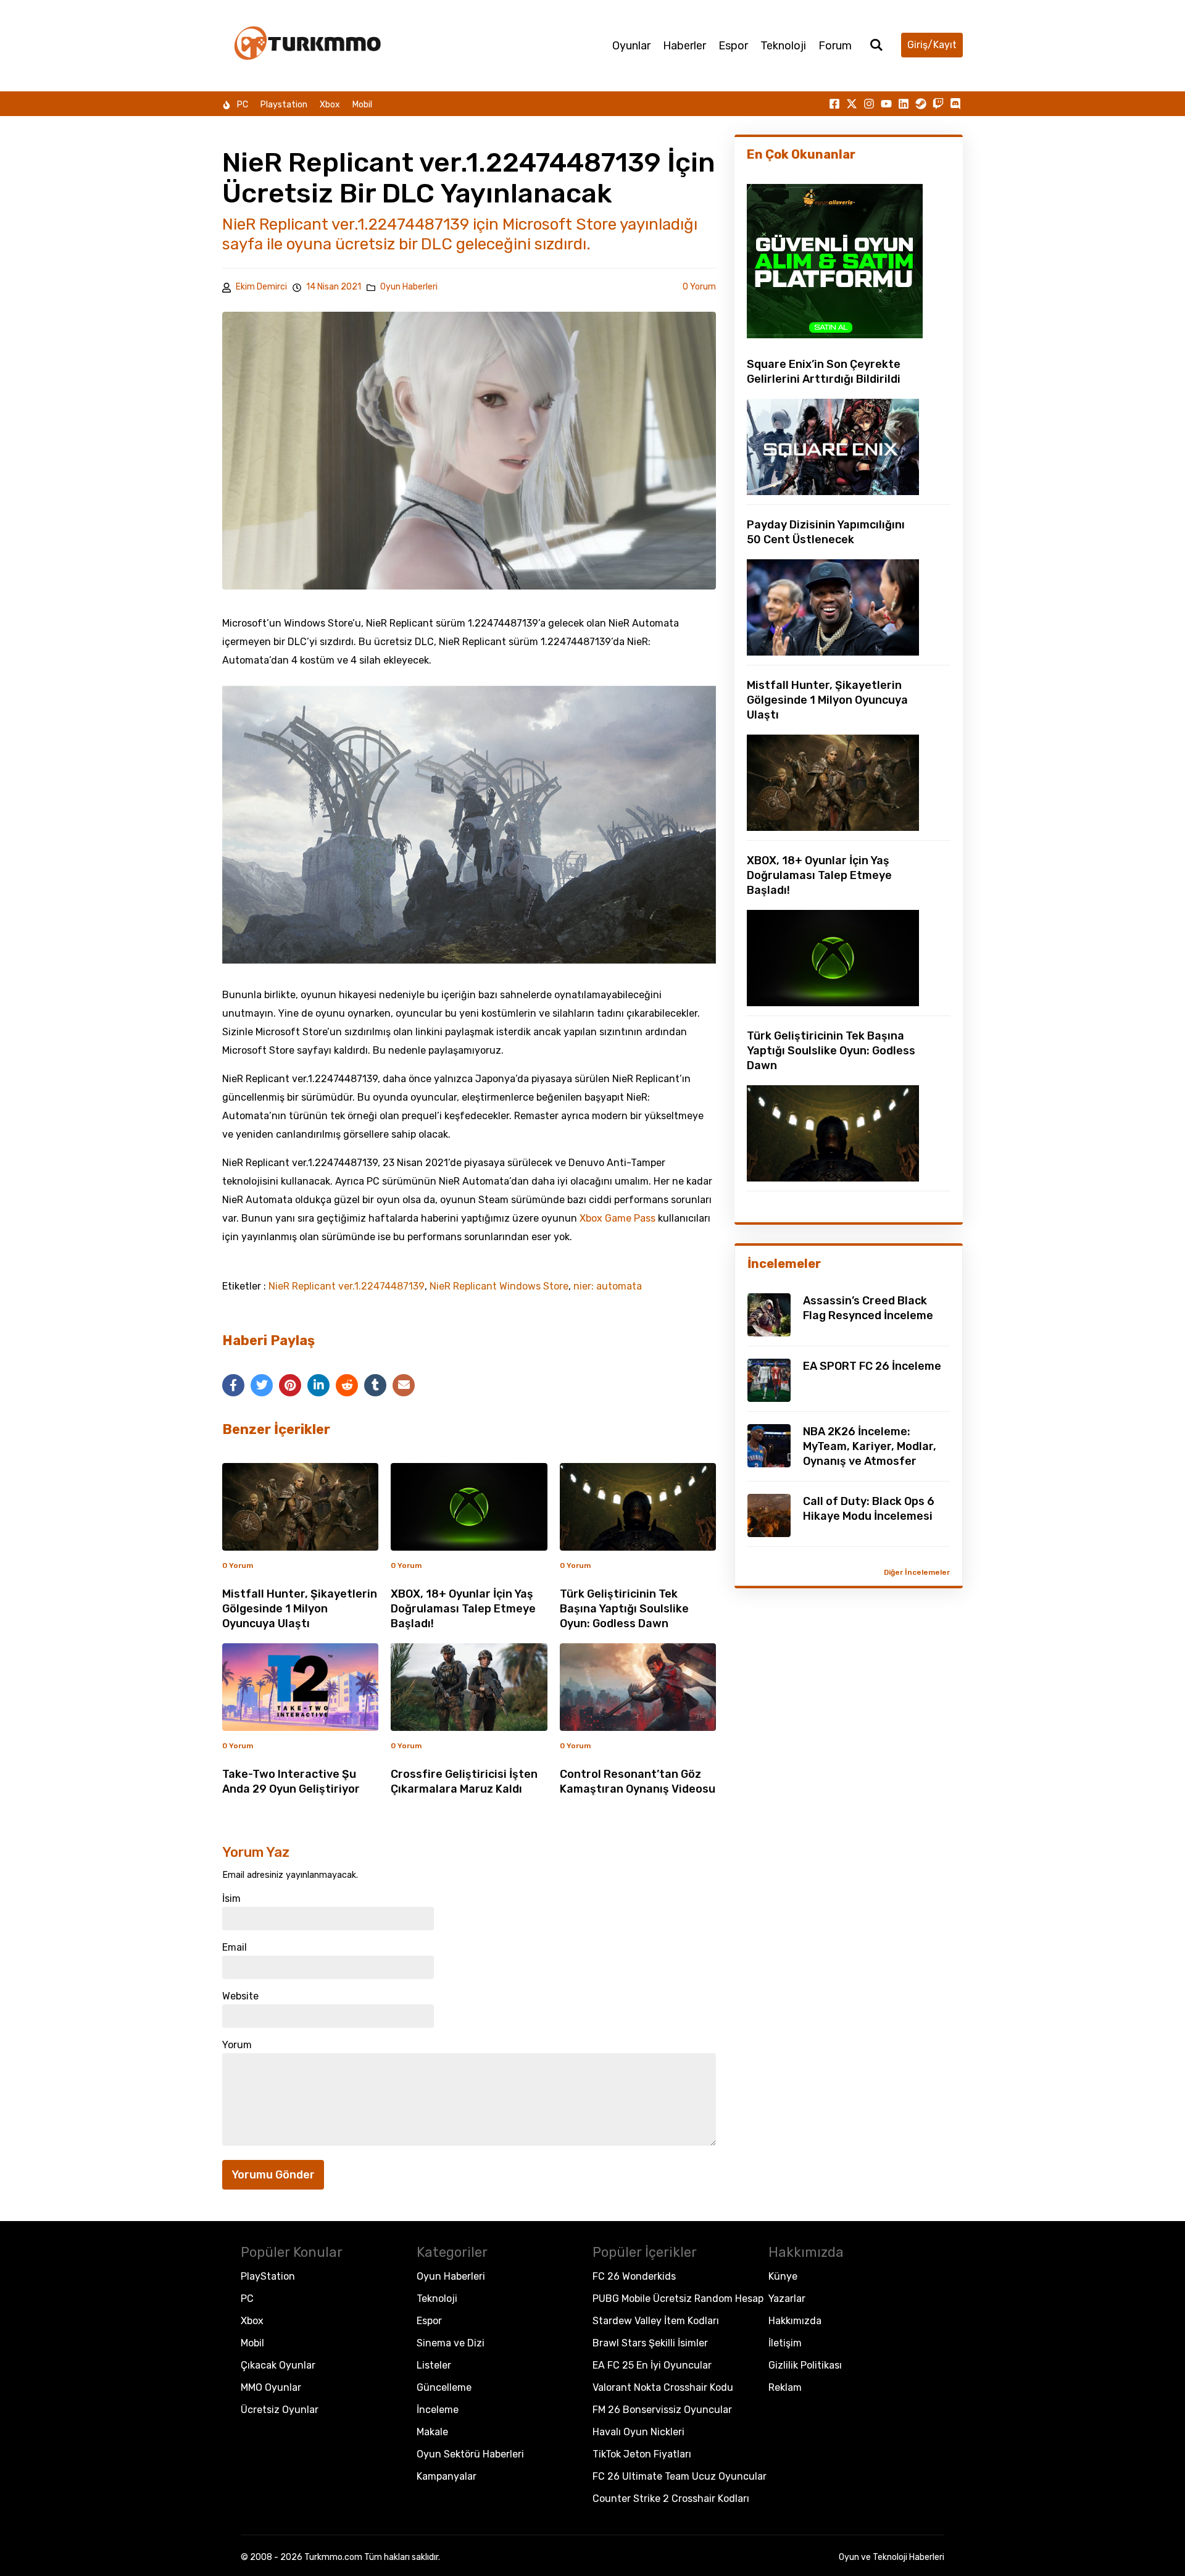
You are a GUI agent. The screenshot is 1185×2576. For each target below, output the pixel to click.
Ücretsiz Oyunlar (280, 2410)
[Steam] (921, 104)
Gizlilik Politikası (805, 2365)
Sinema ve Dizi (451, 2343)
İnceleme (438, 2410)
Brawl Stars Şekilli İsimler (650, 2343)
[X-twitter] (852, 104)
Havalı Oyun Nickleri (638, 2432)
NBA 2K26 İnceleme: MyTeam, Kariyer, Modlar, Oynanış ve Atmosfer (870, 1446)
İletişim (785, 2343)
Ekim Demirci (261, 287)
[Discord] (955, 104)
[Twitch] (938, 104)
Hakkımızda (795, 2321)
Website (240, 1996)
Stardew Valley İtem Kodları (656, 2321)
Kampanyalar (447, 2476)
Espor (733, 46)
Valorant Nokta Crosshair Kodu (663, 2387)
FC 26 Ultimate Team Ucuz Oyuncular (680, 2476)
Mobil (362, 105)
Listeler (434, 2365)
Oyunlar (631, 46)
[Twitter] (262, 1385)
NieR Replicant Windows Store (499, 1286)
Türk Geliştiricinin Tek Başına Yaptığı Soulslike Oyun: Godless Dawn (624, 1609)
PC (243, 105)
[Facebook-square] (834, 104)
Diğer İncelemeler (917, 1572)
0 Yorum (699, 287)
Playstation (284, 105)
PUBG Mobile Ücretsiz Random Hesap (678, 2299)
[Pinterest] (290, 1385)
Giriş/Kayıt (932, 45)
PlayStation (268, 2276)
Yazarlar (787, 2299)
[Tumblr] (375, 1385)
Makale (432, 2432)
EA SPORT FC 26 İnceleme (872, 1366)
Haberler (684, 46)
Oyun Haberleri (409, 287)
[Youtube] (886, 104)
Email (235, 1948)
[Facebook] (233, 1385)
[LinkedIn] (318, 1385)
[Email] (404, 1385)
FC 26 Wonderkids (634, 2276)
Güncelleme (444, 2387)
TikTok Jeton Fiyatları (642, 2454)
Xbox (330, 105)
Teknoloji (783, 46)
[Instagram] (869, 104)
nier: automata (608, 1286)
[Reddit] (347, 1385)
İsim (231, 1899)
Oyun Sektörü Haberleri (470, 2454)
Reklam (785, 2387)
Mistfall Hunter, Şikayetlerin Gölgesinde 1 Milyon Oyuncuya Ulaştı (300, 1609)
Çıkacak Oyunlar (278, 2365)
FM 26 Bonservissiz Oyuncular (662, 2410)
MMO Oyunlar (271, 2387)
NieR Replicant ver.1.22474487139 (347, 1286)
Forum (835, 46)
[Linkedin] (904, 104)
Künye (783, 2276)
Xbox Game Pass (617, 1218)
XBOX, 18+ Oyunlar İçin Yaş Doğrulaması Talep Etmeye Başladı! (463, 1609)
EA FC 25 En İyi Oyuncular (652, 2365)
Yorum (237, 2045)
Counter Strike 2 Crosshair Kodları (671, 2499)
